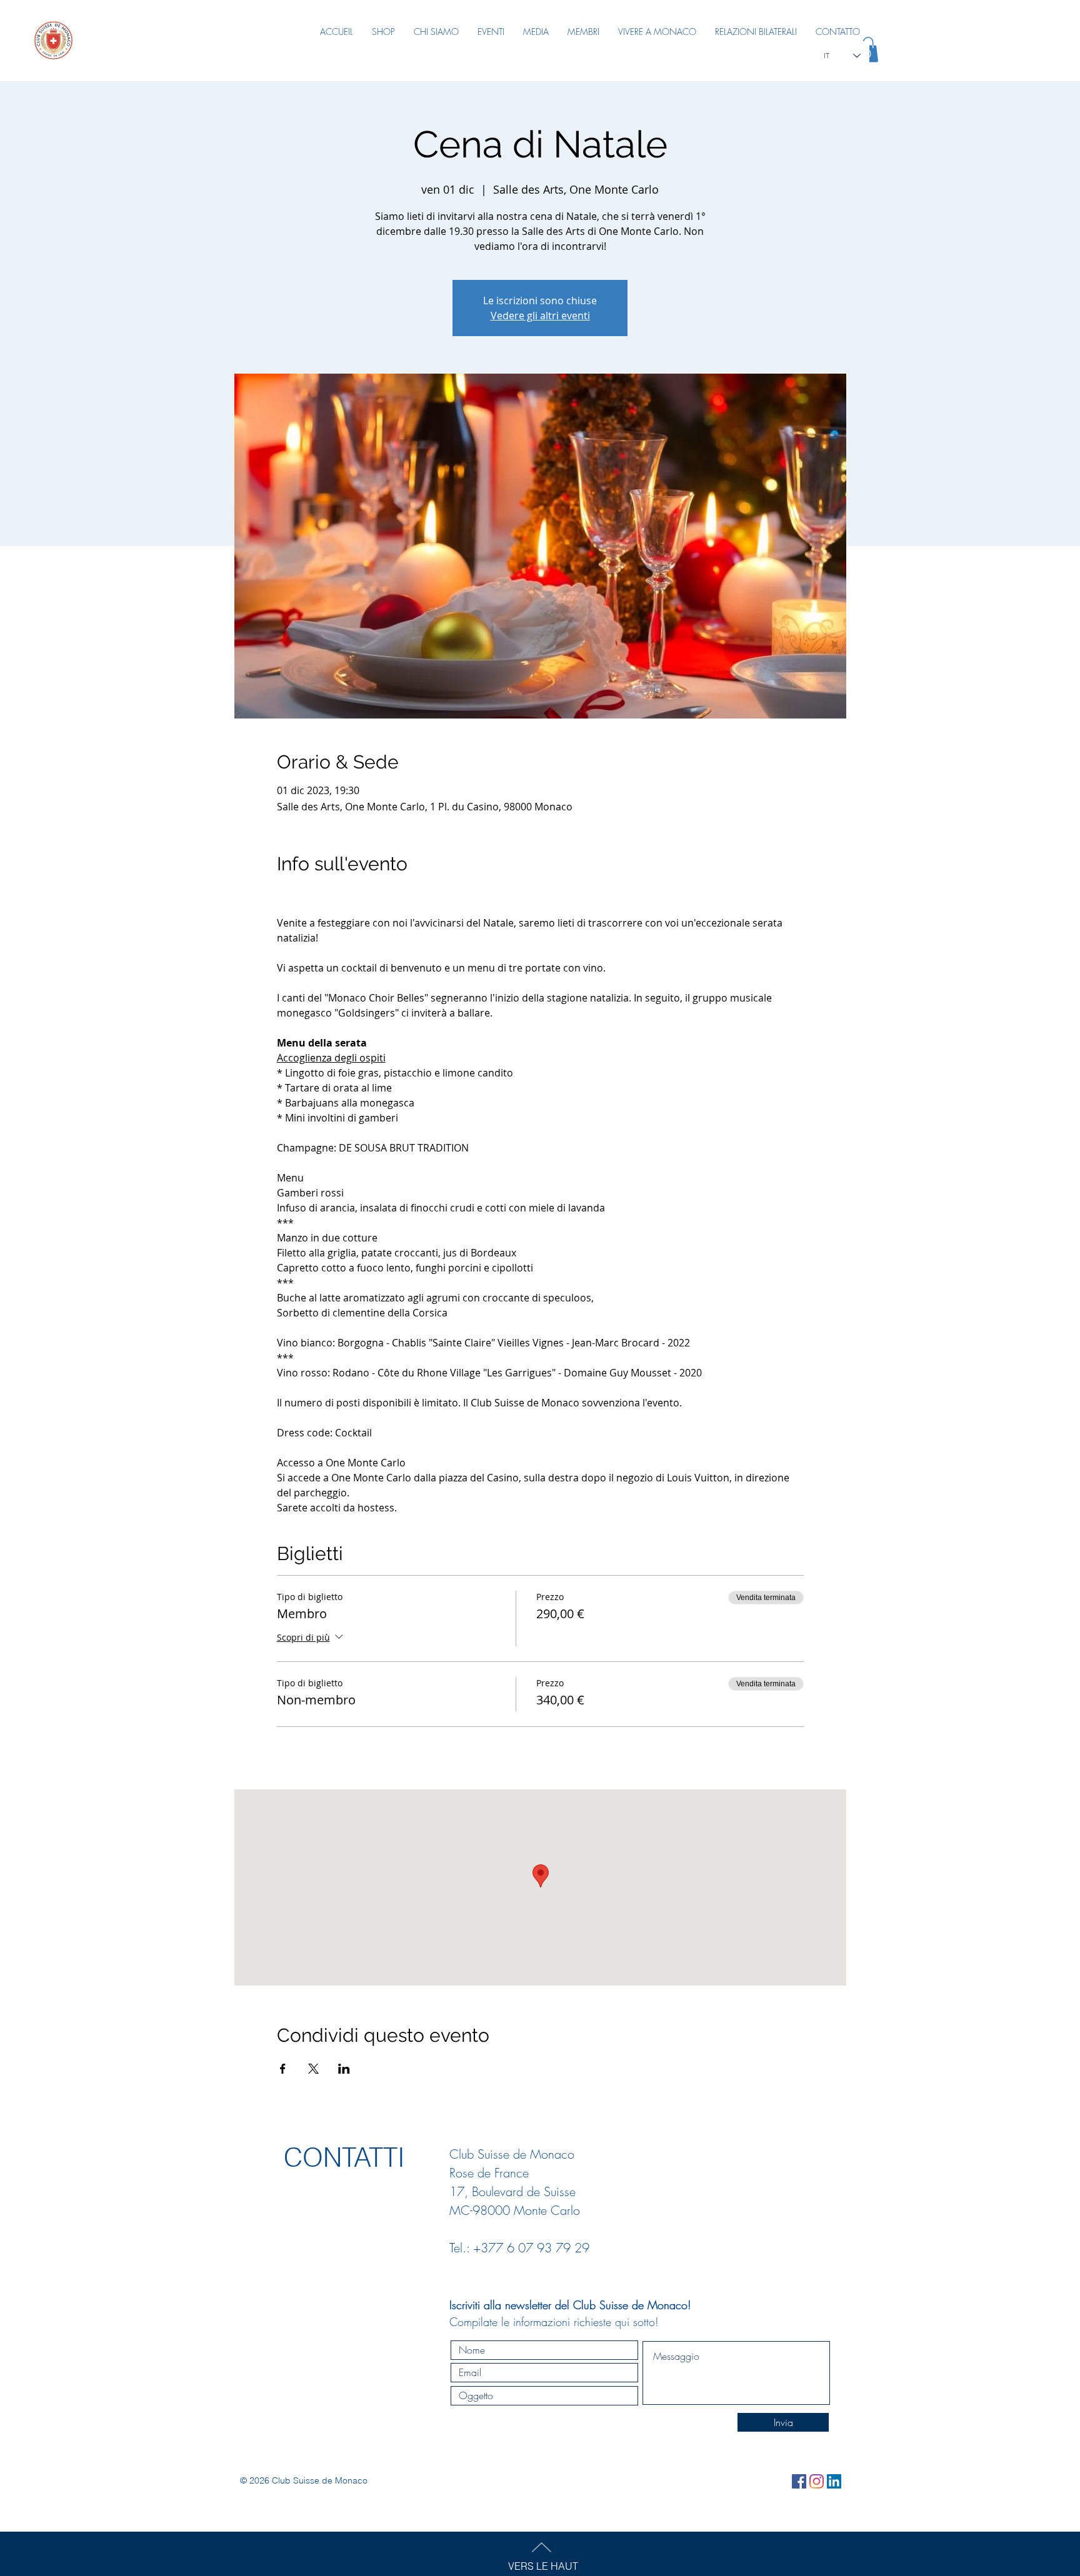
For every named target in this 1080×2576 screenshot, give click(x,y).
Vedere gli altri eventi (540, 316)
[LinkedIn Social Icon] (834, 2481)
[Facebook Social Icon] (799, 2481)
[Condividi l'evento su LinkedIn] (344, 2069)
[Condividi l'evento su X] (313, 2069)
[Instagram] (817, 2481)
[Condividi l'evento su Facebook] (283, 2069)
